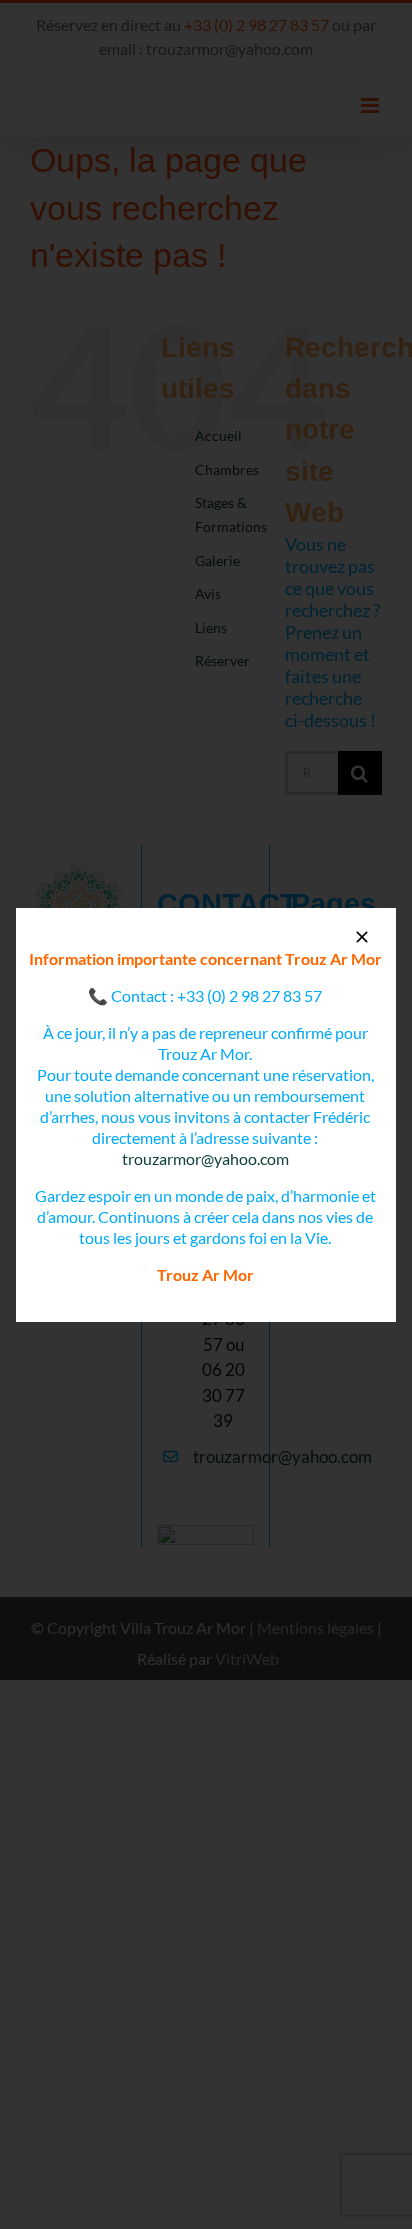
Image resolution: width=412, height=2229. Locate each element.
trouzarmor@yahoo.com (205, 1158)
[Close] (362, 937)
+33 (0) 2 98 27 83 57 (249, 995)
